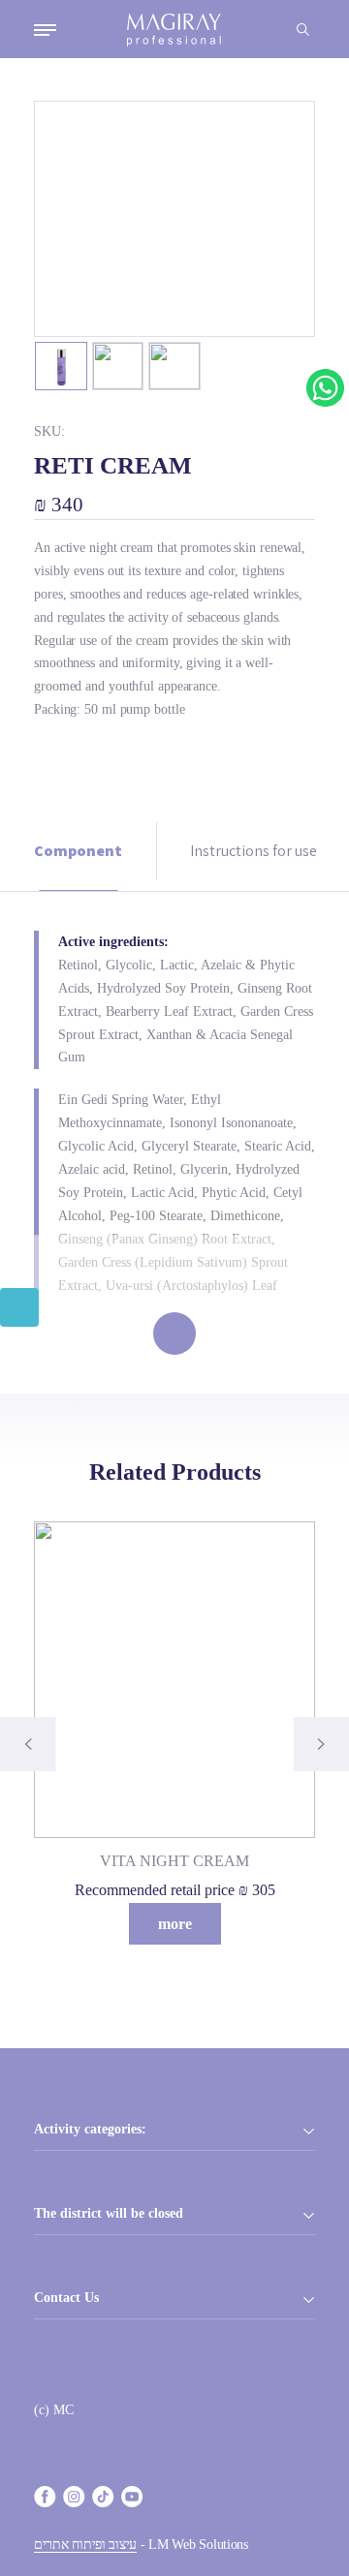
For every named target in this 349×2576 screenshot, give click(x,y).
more (175, 1924)
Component (78, 851)
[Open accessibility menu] (19, 1307)
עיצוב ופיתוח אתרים (85, 2545)
